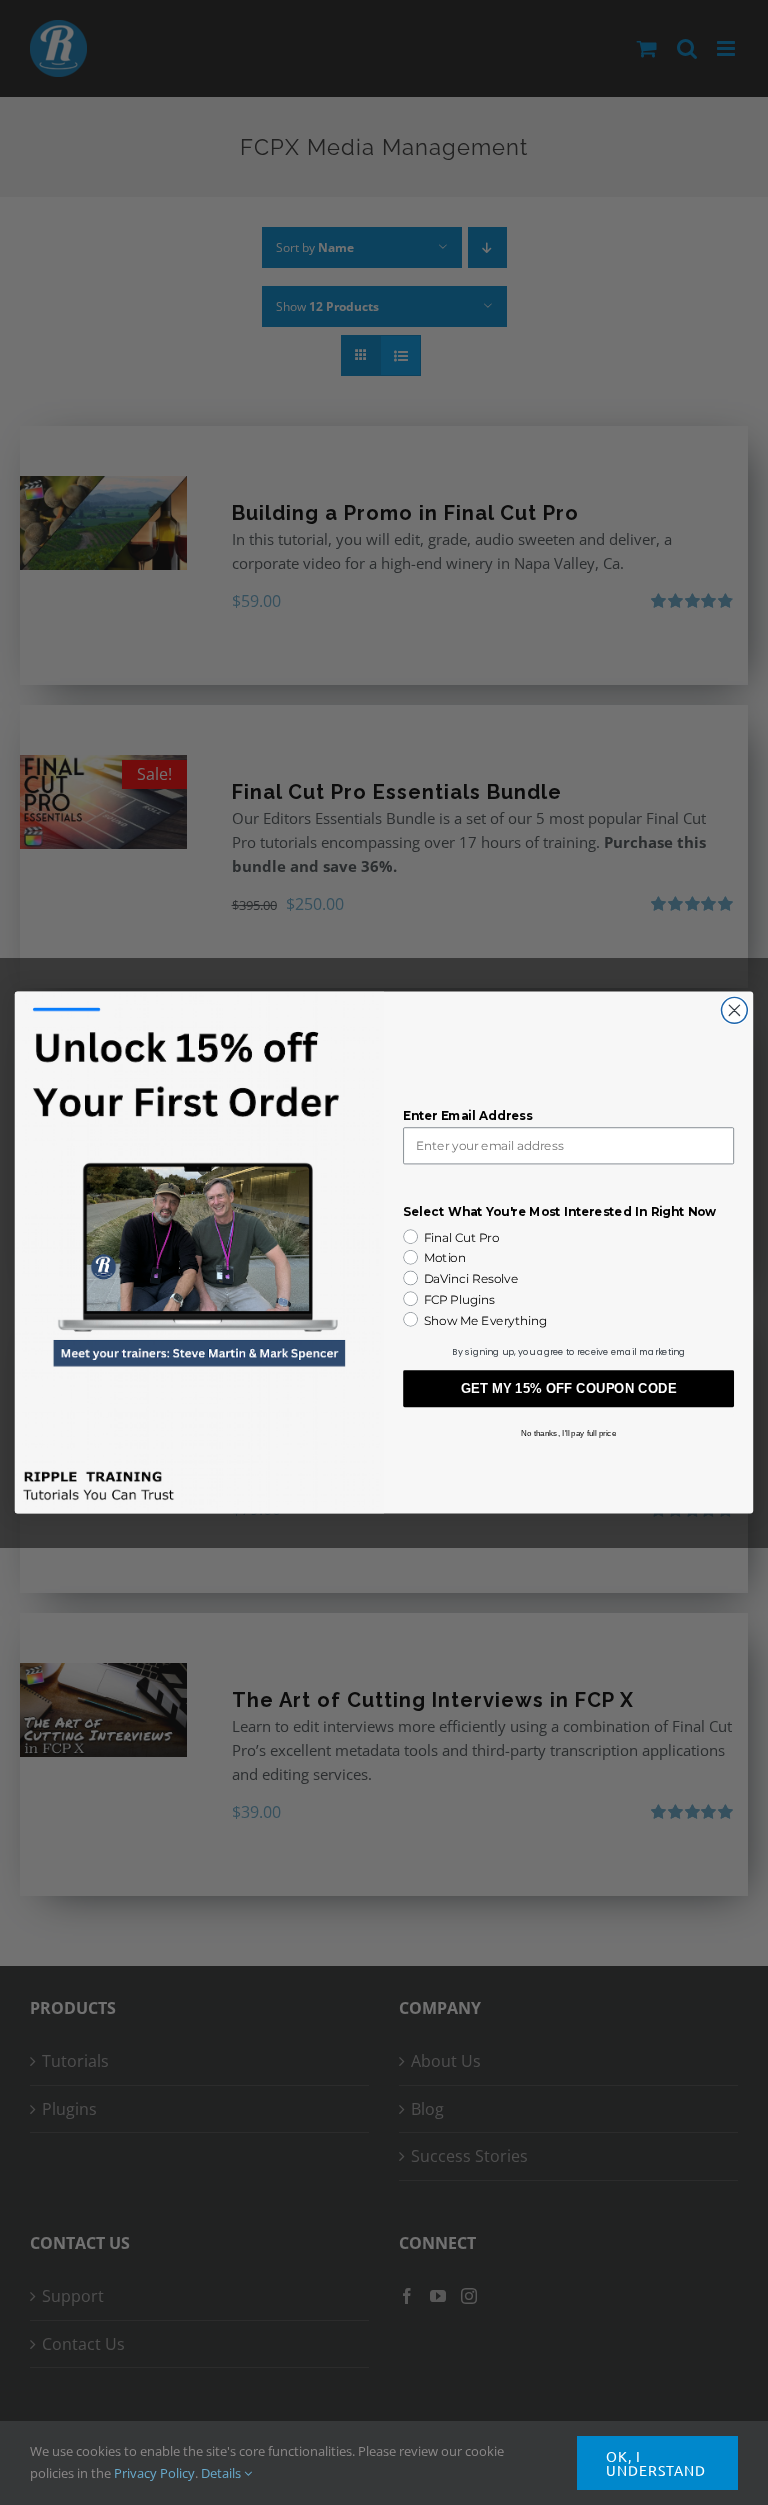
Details (222, 2473)
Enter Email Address (467, 1116)
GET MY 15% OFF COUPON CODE (569, 1388)
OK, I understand (656, 2463)
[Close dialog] (734, 1010)
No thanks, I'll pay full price (568, 1432)
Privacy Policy (154, 2473)
